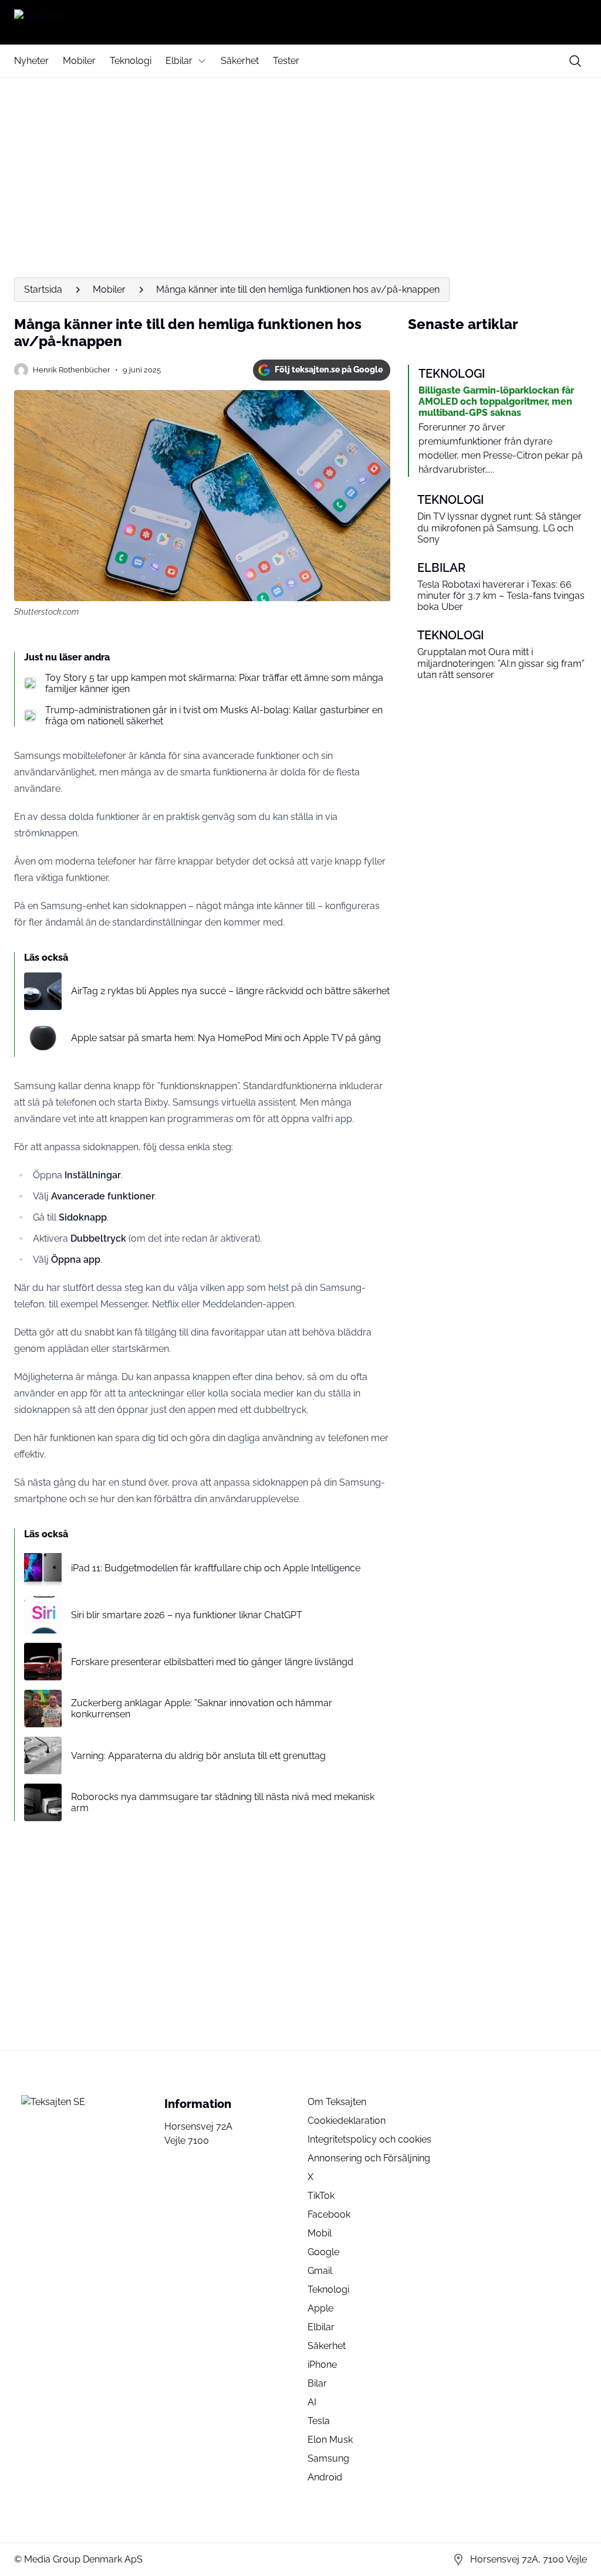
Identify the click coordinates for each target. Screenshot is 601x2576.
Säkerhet (240, 61)
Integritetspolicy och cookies (369, 2139)
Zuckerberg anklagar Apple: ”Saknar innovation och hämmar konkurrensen (202, 1709)
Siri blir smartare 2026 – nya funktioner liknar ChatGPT (187, 1615)
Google (323, 2252)
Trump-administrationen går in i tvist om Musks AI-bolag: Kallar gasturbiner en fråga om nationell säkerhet (214, 716)
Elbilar (179, 61)
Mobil (320, 2233)
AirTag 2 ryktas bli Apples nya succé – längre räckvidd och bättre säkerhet (230, 991)
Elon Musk (330, 2440)
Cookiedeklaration (347, 2121)
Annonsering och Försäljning (369, 2158)
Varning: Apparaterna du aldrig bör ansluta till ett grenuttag (198, 1756)
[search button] (575, 61)
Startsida (43, 289)
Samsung (328, 2458)
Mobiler (79, 61)
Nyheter (31, 61)
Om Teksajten (337, 2102)
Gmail (320, 2271)
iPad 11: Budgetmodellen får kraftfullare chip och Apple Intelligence (216, 1568)
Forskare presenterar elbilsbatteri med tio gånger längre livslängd (212, 1662)
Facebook (329, 2214)
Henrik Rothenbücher (72, 370)
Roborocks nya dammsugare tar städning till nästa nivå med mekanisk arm (223, 1802)
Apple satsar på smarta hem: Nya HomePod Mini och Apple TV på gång (226, 1038)
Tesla (319, 2421)
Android (325, 2477)
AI (312, 2402)
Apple (320, 2308)
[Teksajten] (300, 22)
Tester (286, 61)
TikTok (321, 2196)
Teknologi (131, 61)
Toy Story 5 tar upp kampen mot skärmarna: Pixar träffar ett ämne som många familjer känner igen (214, 683)
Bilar (317, 2383)
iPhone (322, 2365)
